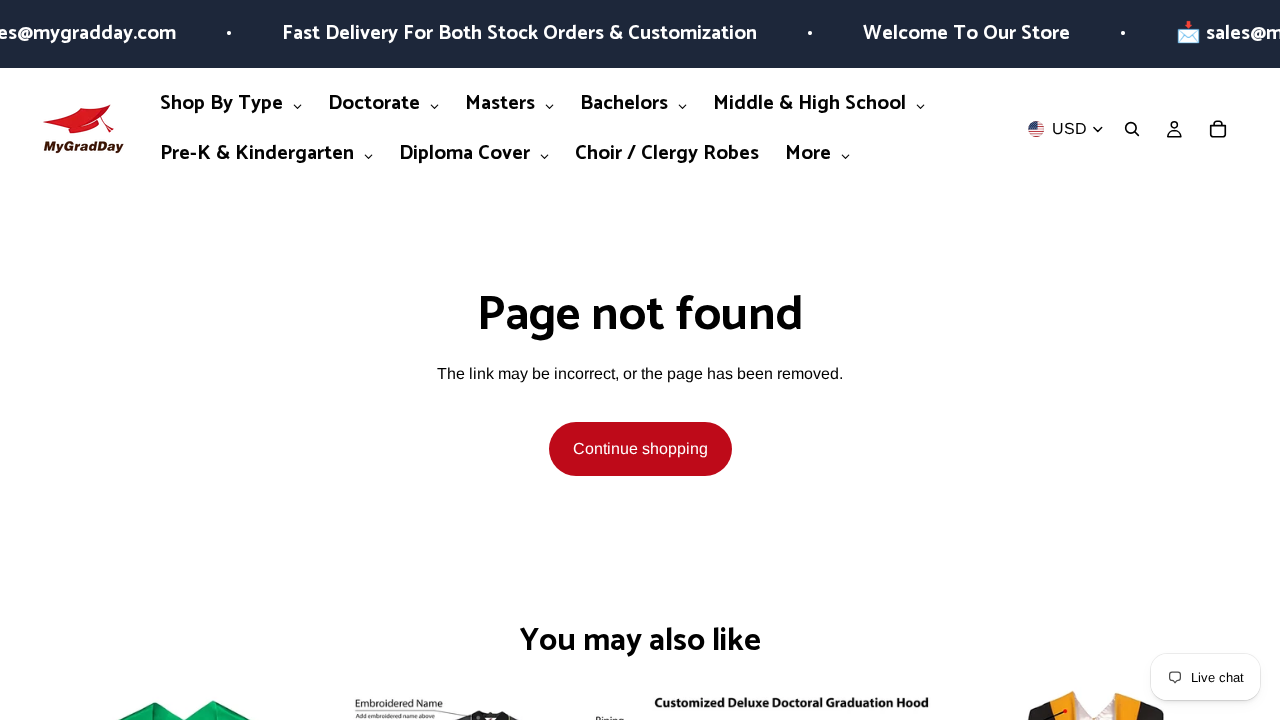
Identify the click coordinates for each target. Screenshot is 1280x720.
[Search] (1132, 129)
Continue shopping (640, 448)
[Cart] (1218, 129)
